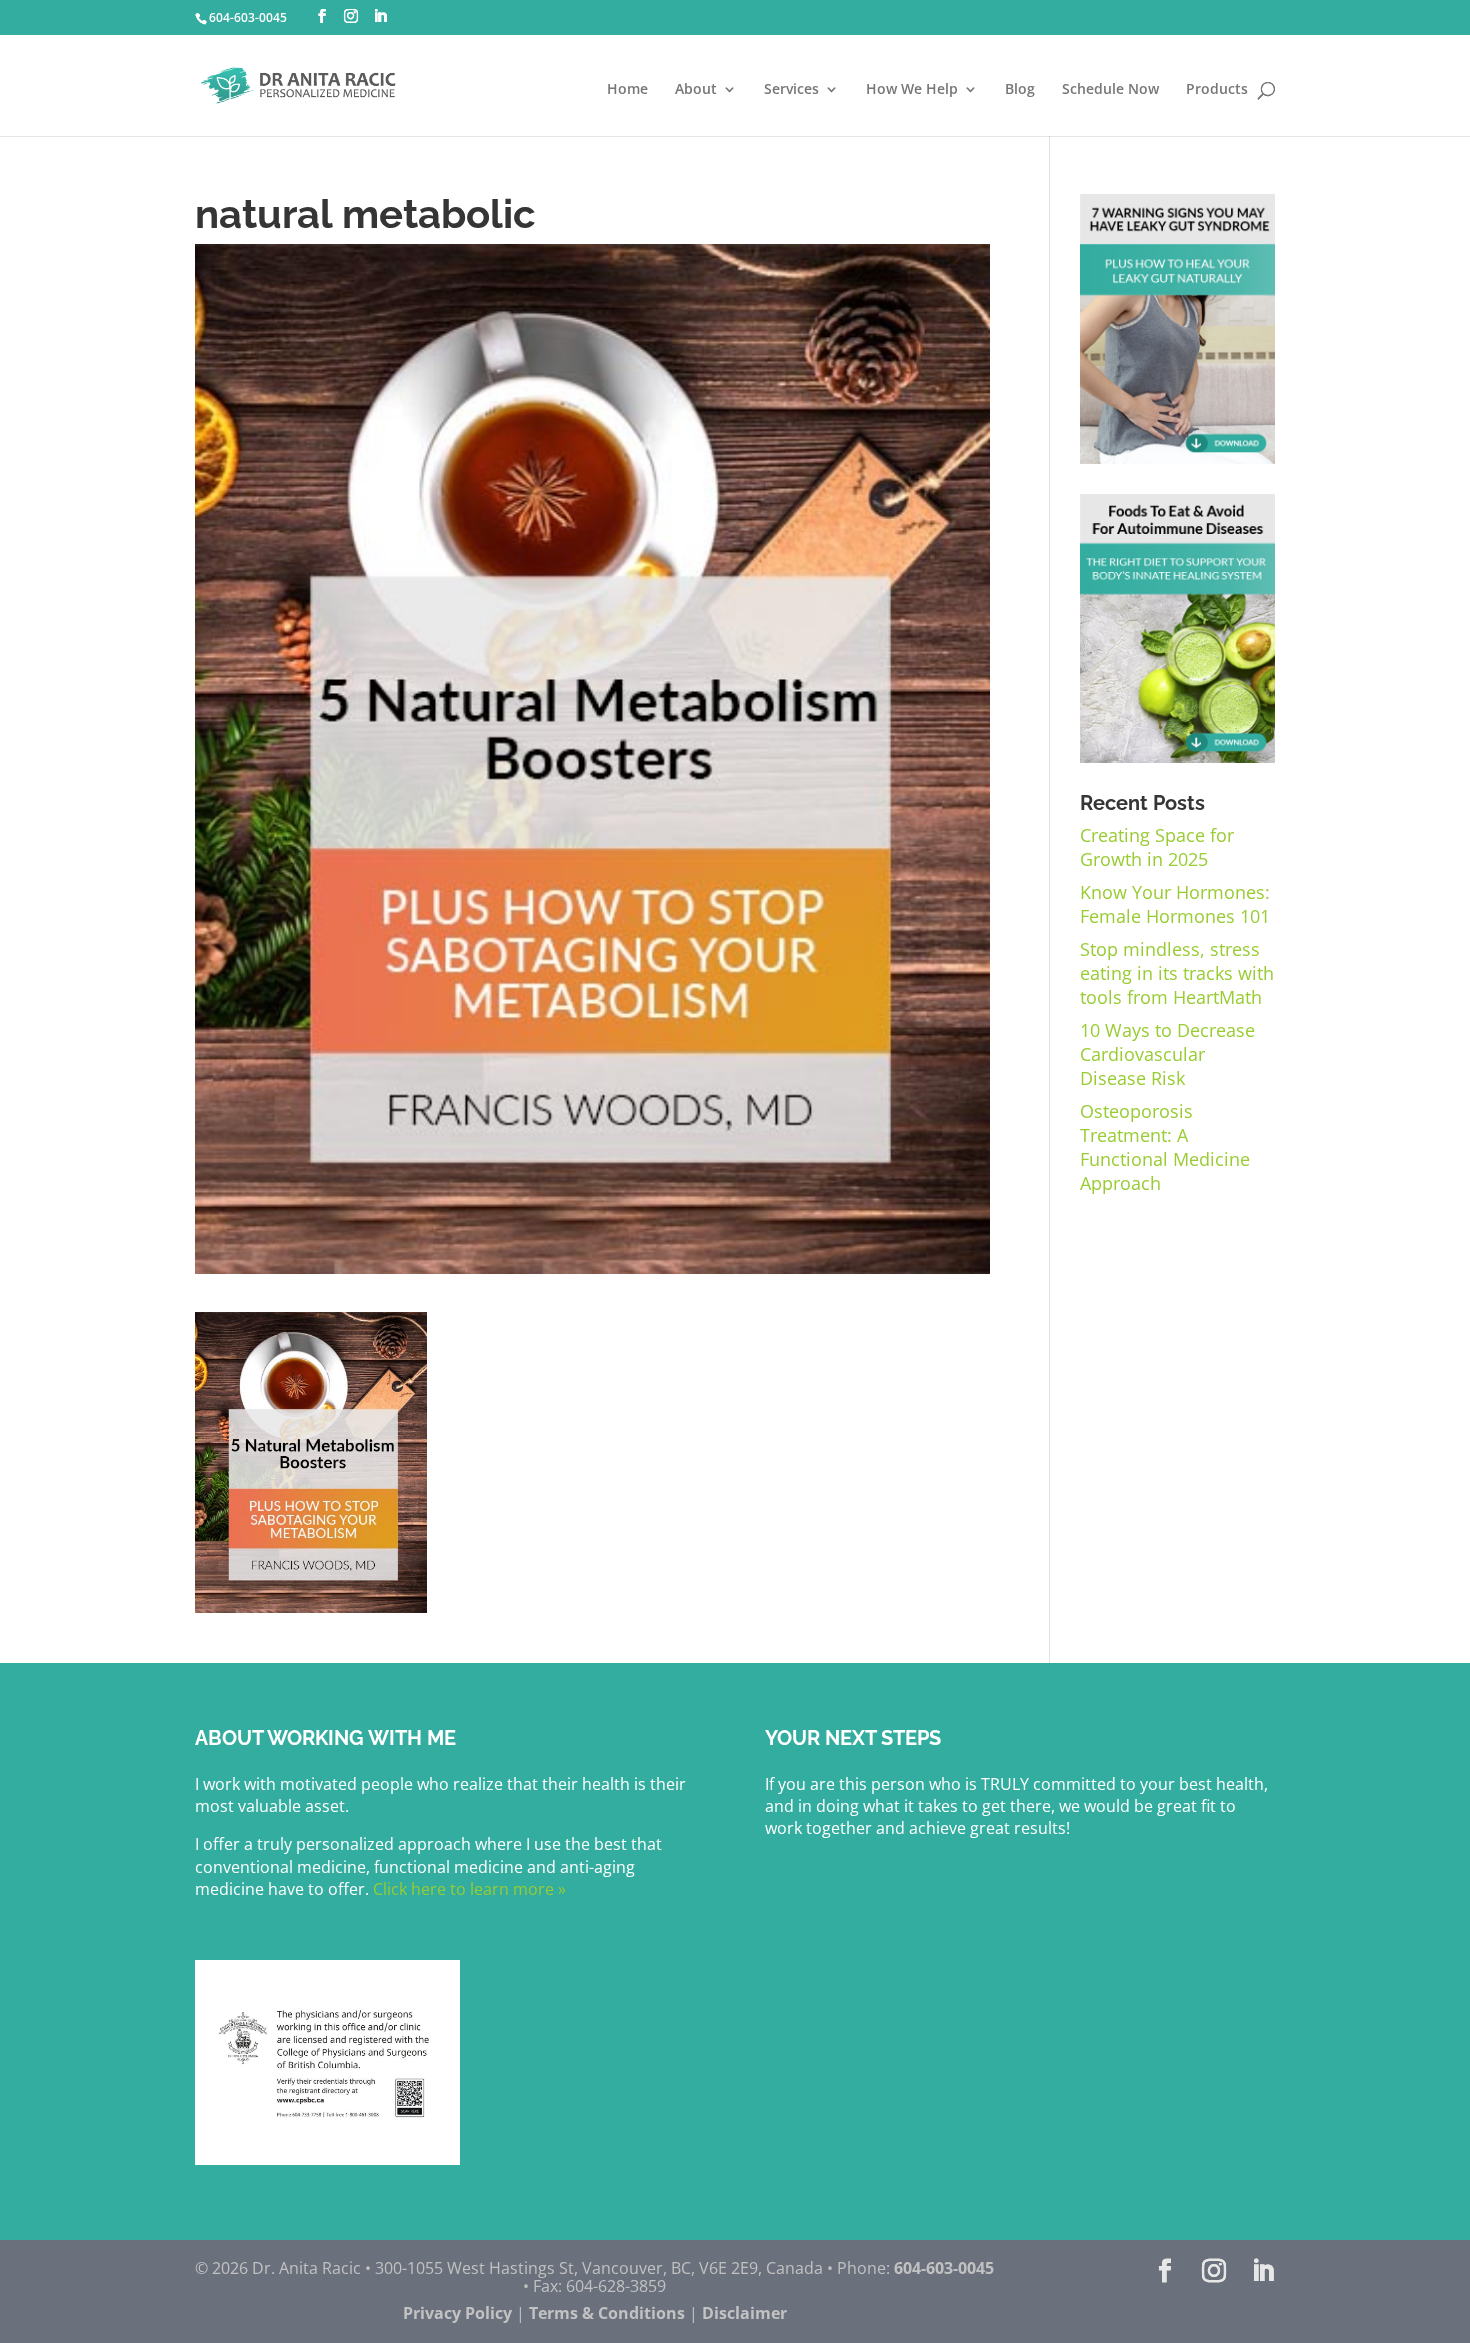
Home (627, 90)
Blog (1020, 90)
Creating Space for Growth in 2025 (1157, 847)
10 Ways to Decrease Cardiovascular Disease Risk (1167, 1054)
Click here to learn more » (467, 1889)
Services (791, 90)
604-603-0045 (248, 17)
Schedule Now (1110, 90)
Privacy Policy (457, 2313)
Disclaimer (744, 2313)
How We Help (912, 90)
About (696, 90)
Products (1217, 90)
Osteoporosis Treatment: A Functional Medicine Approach (1165, 1147)
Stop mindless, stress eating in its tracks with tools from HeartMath (1177, 973)
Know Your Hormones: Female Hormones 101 (1175, 904)
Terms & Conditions (607, 2313)
